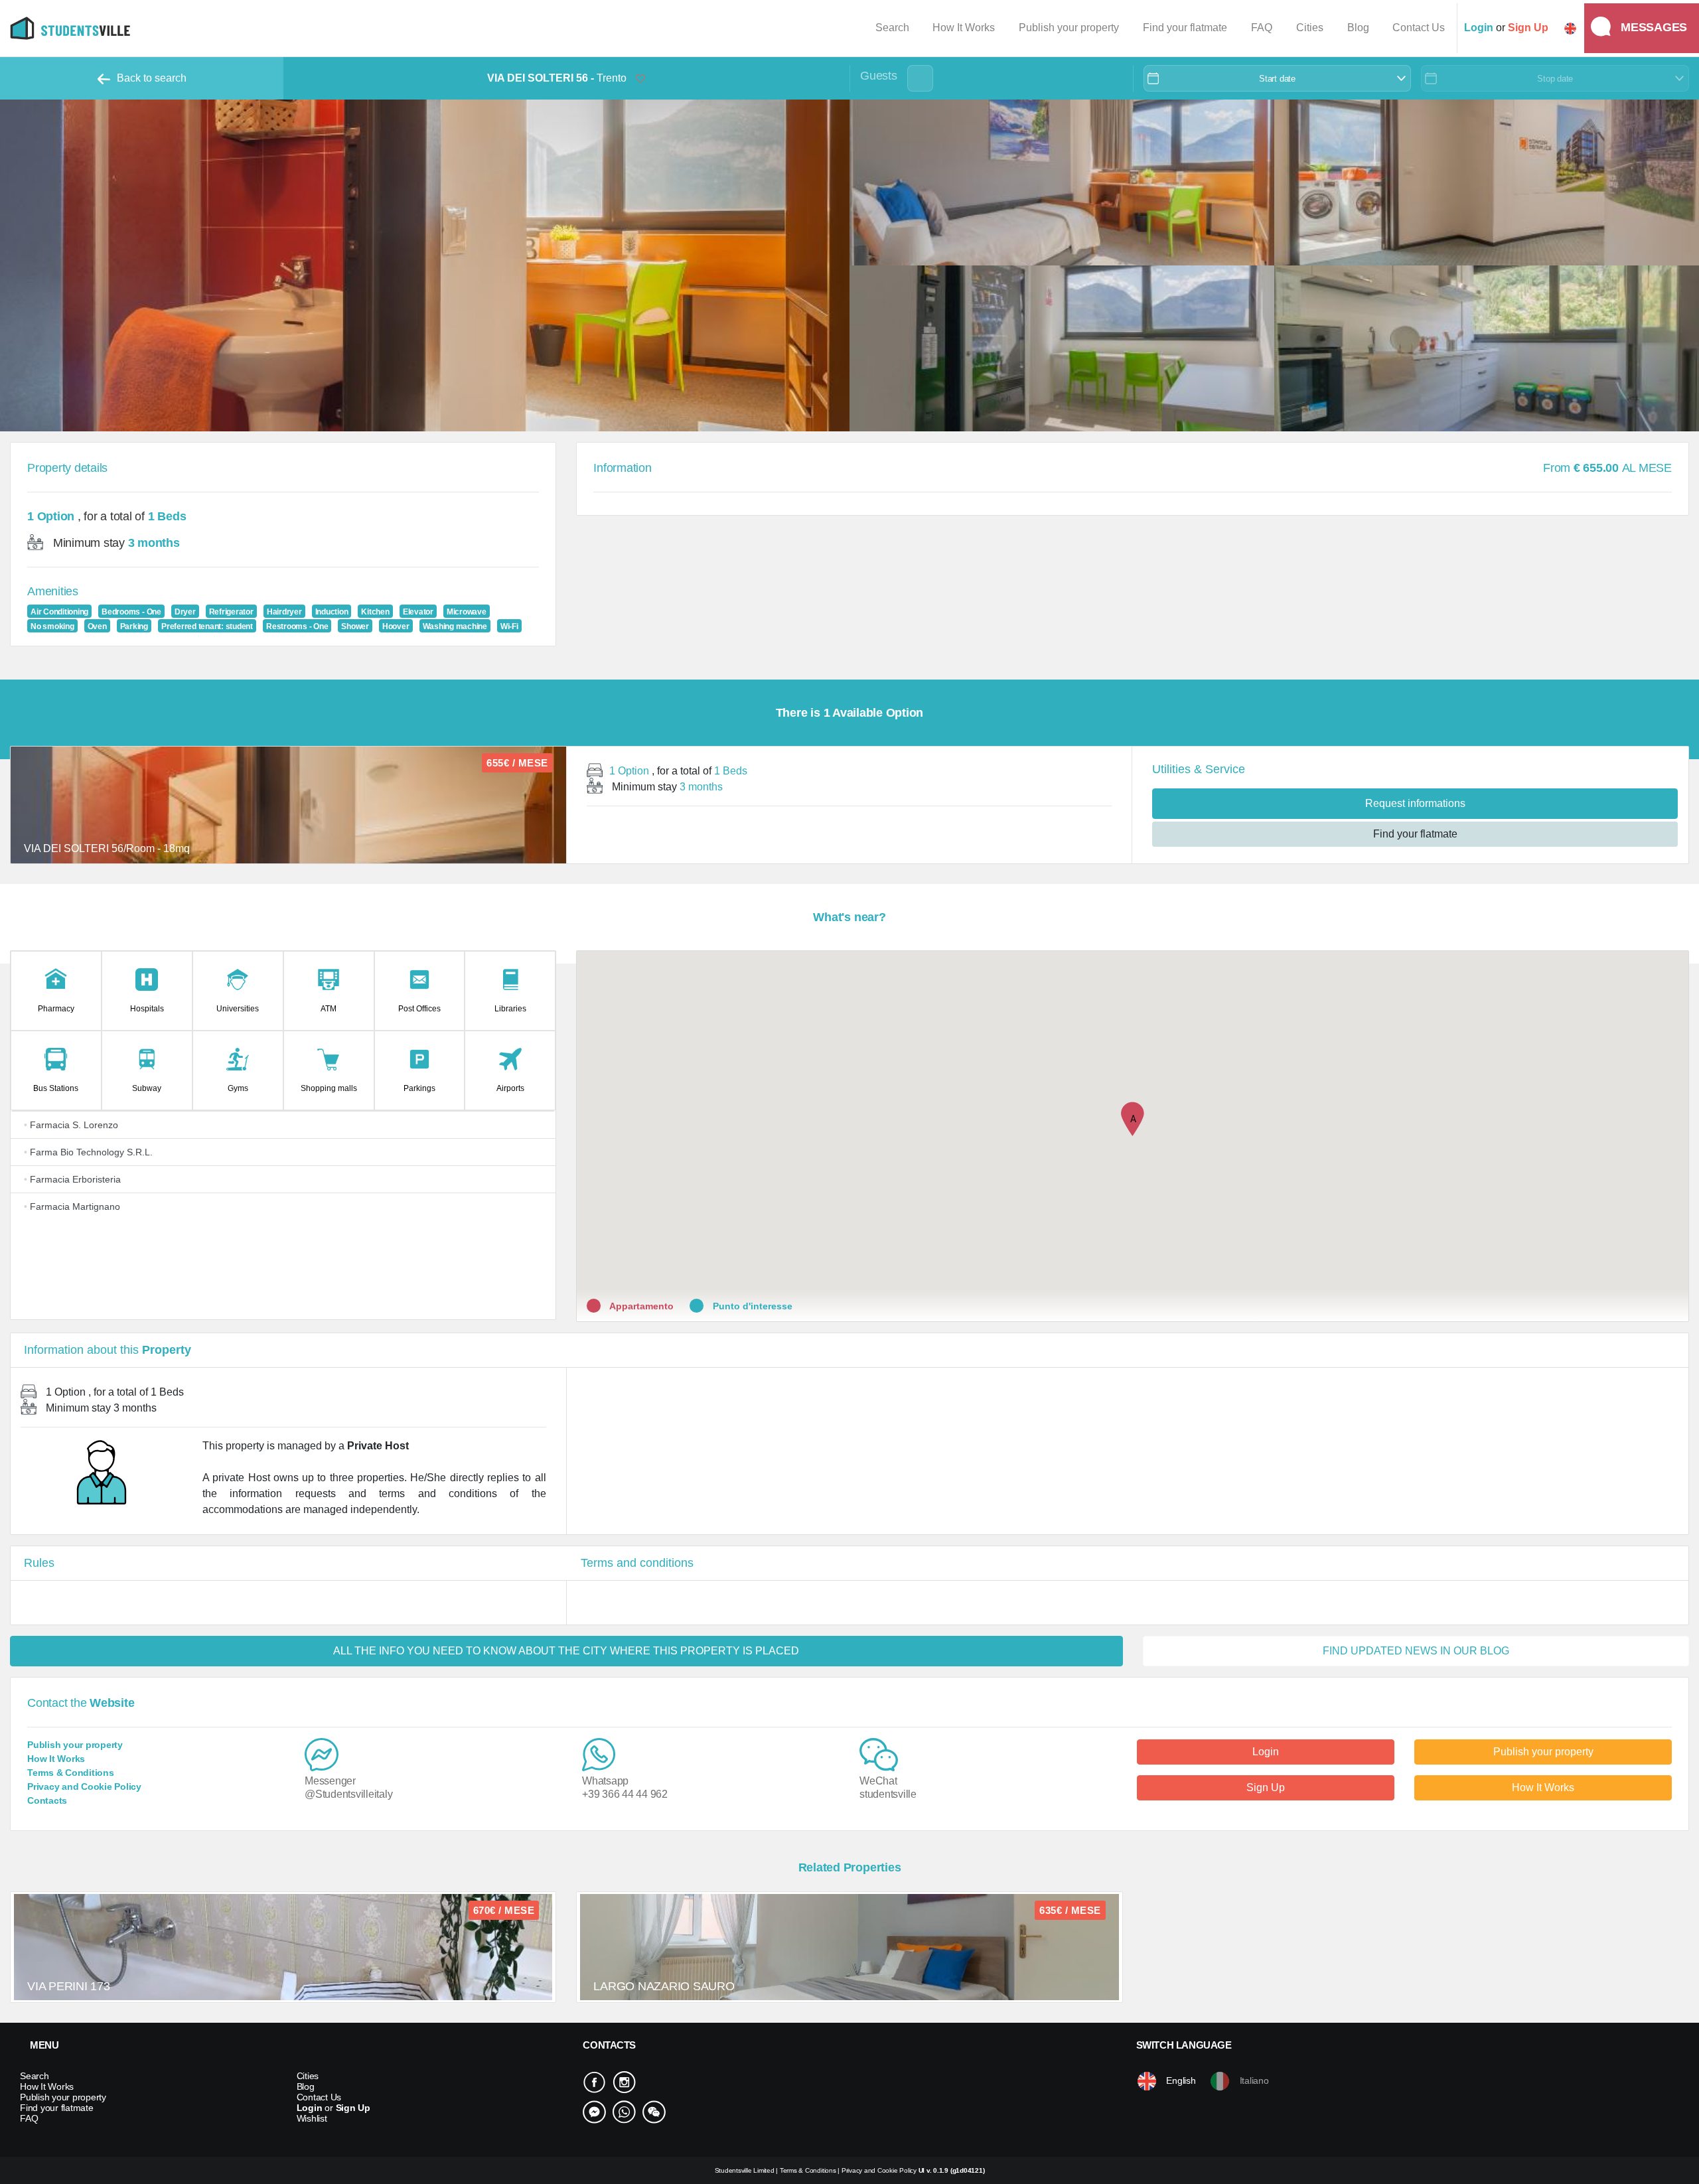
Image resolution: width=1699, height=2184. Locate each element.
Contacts (47, 1800)
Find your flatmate (1185, 28)
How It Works (964, 28)
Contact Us (1419, 28)
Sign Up (1266, 1787)
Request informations (1415, 803)
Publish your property (1069, 28)
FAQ (1262, 28)
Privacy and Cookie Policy (84, 1786)
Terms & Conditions (71, 1773)
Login (1266, 1752)
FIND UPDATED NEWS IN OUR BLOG (1416, 1651)
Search (892, 28)
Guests (879, 76)
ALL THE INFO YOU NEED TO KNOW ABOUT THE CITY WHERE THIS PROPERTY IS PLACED (566, 1651)
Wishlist (312, 2118)
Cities (1310, 28)
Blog (1358, 28)
